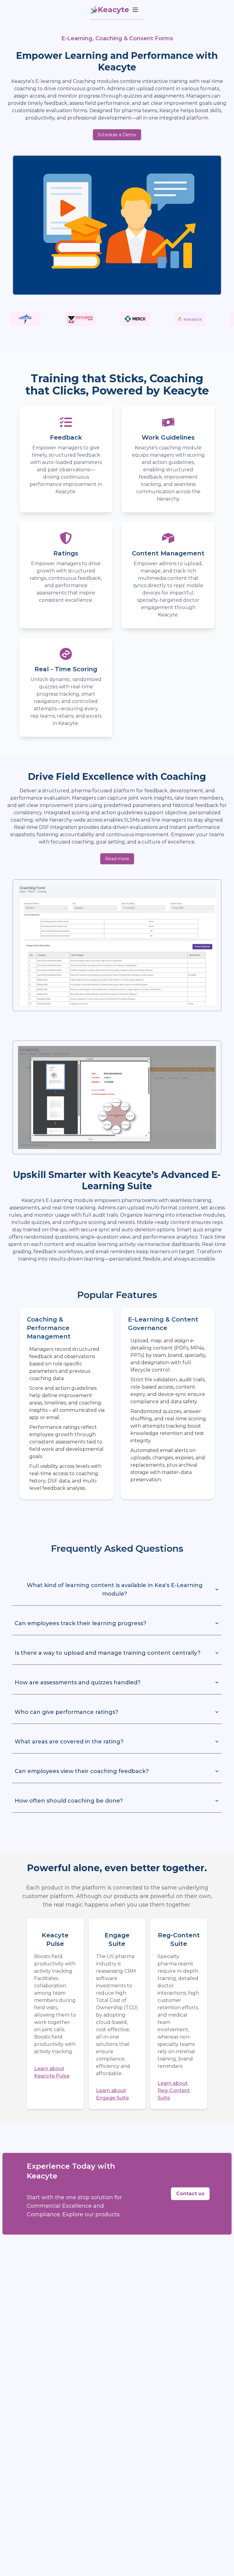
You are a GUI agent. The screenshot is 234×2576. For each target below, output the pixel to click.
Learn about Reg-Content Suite (174, 2091)
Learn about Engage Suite (112, 2094)
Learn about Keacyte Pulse (52, 2072)
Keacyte (113, 10)
